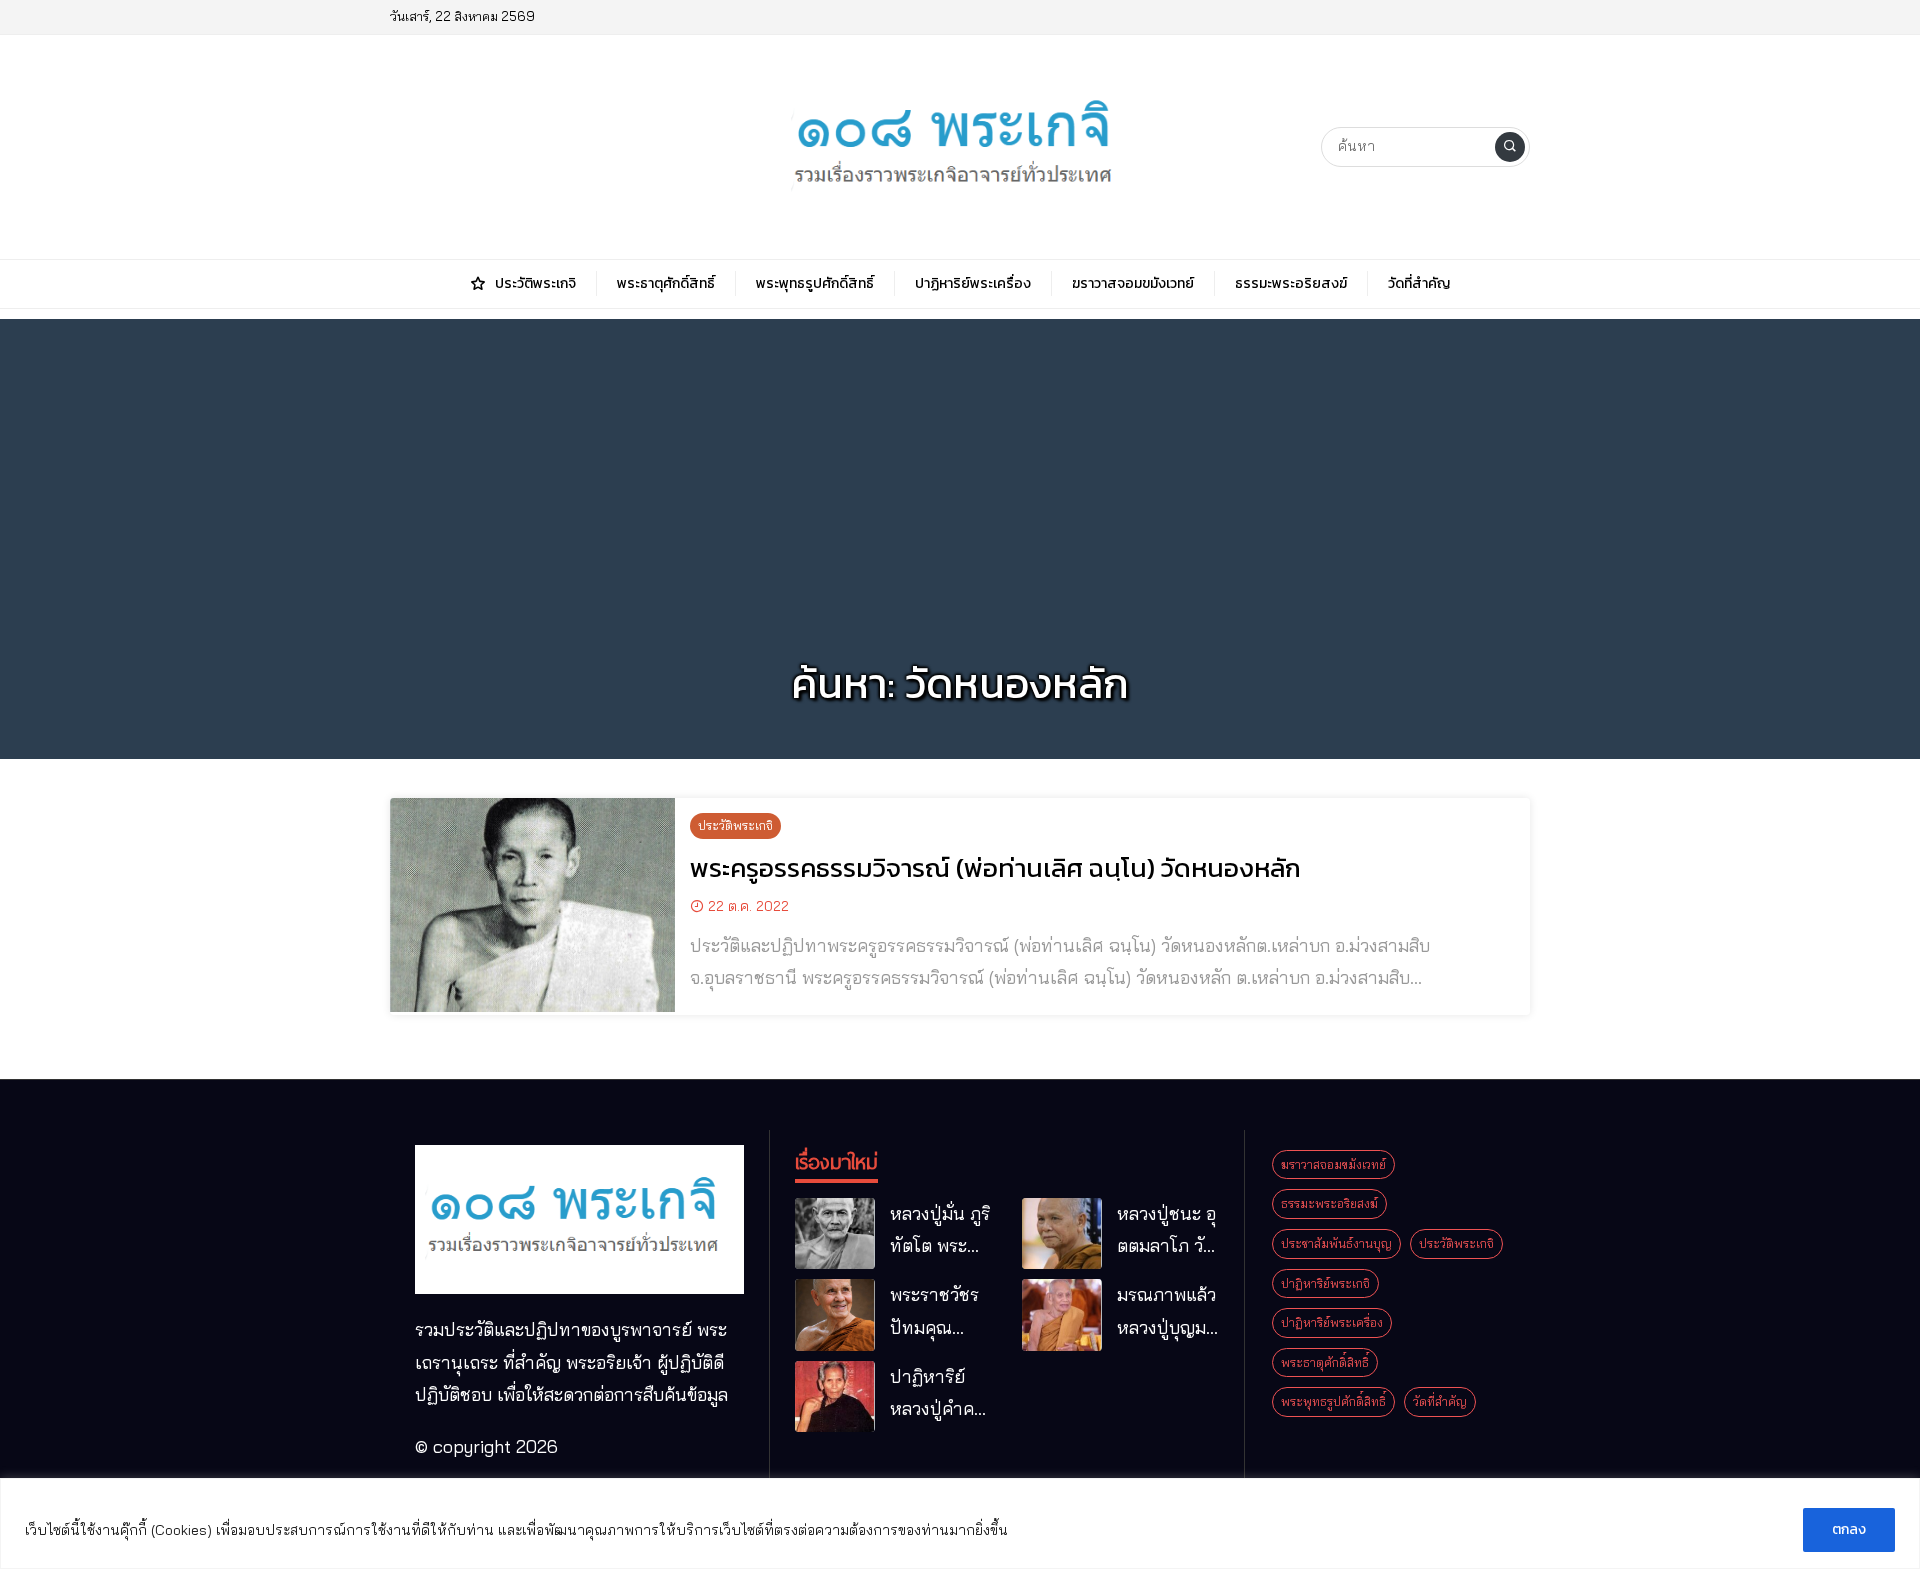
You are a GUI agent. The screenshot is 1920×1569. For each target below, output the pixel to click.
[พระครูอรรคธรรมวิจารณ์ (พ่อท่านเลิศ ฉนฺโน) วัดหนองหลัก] (532, 905)
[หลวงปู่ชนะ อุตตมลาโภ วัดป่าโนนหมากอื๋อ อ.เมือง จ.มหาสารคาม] (1062, 1234)
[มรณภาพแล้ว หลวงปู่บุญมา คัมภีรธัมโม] (1062, 1315)
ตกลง (1849, 1529)
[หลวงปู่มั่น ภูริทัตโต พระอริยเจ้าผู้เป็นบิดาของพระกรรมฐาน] (835, 1234)
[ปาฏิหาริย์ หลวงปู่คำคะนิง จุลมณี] (835, 1397)
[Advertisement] (960, 459)
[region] (960, 1523)
